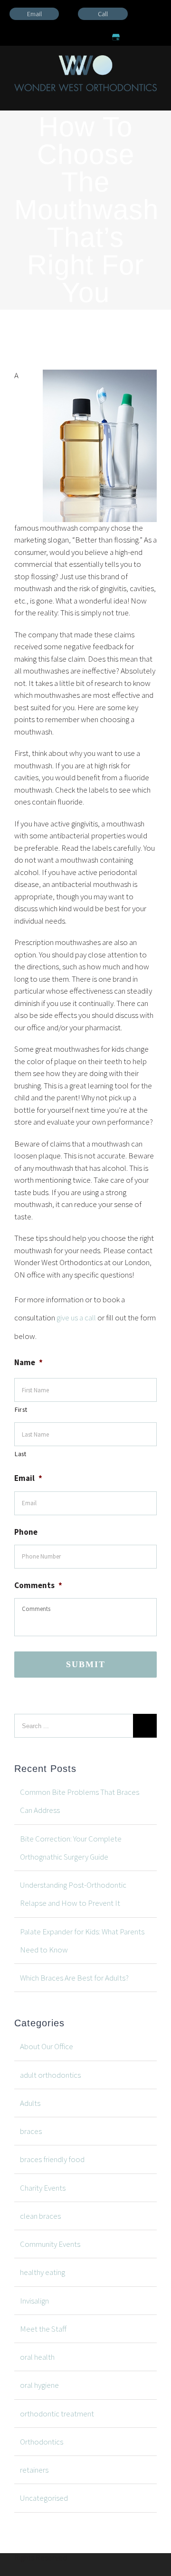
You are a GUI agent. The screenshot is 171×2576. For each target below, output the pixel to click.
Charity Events (43, 2188)
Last (21, 1454)
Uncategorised (44, 2498)
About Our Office (47, 2046)
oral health (37, 2357)
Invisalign (34, 2301)
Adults (30, 2103)
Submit (86, 1664)
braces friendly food (52, 2159)
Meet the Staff (43, 2329)
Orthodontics (42, 2442)
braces (31, 2131)
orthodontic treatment (57, 2414)
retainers (34, 2470)
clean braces (40, 2216)
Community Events (50, 2244)
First (21, 1409)
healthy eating (43, 2272)
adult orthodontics (50, 2075)
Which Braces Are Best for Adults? (74, 1978)
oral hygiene (39, 2385)
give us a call (76, 1318)
